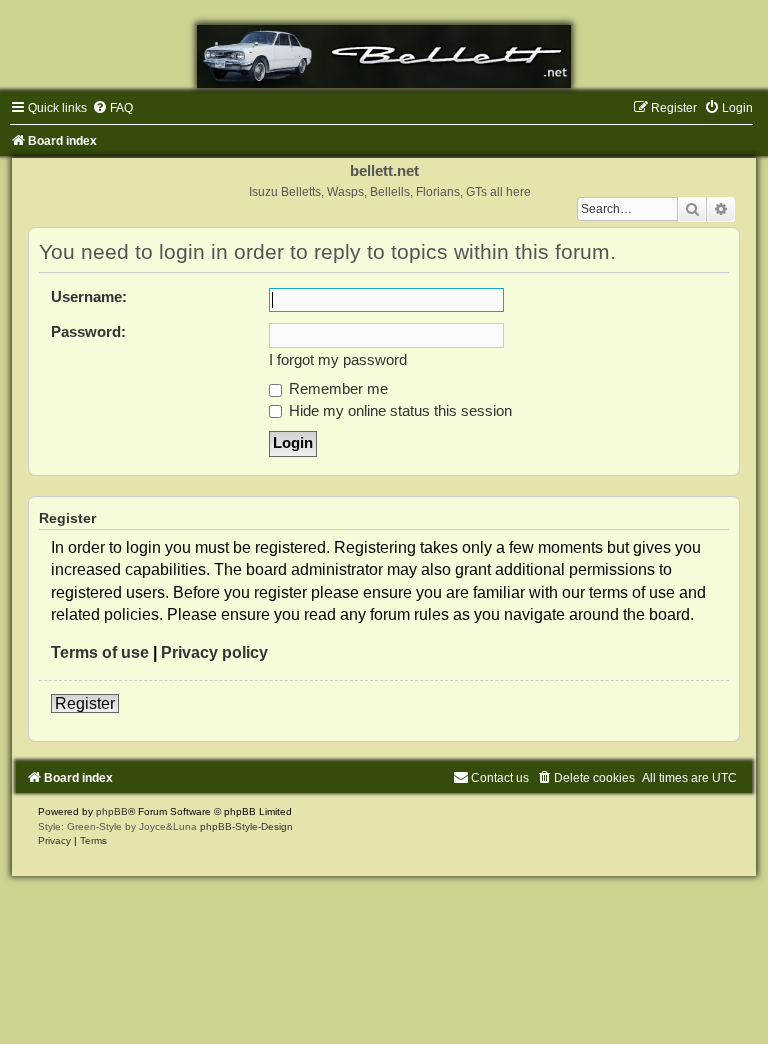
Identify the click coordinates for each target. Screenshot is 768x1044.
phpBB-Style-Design (246, 826)
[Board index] (384, 56)
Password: (88, 332)
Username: (89, 297)
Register (85, 703)
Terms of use (100, 652)
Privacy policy (214, 652)
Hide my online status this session (398, 411)
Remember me (336, 389)
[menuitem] (112, 108)
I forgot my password (338, 360)
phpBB (112, 811)
